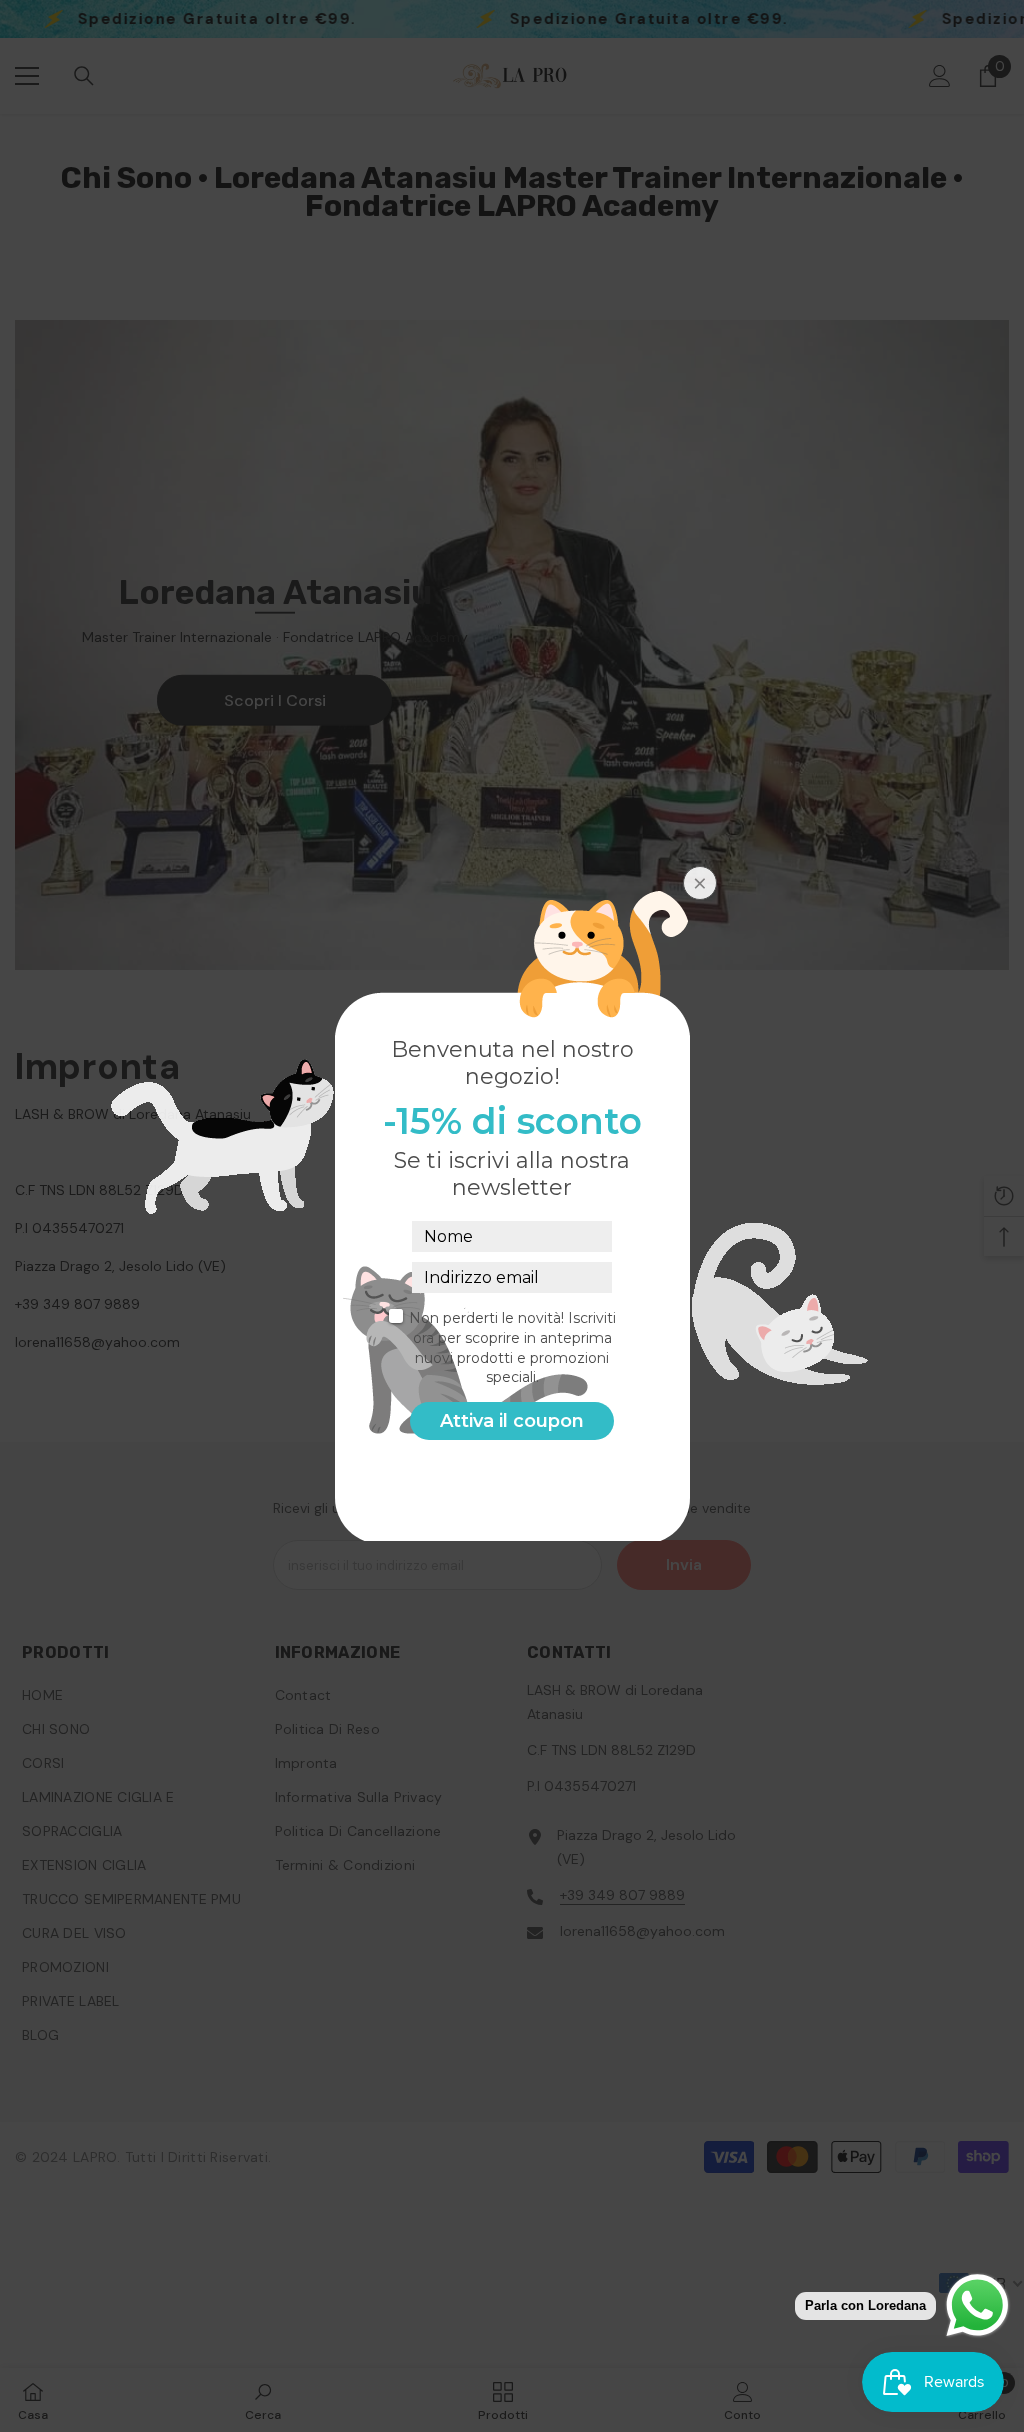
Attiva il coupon (512, 1421)
